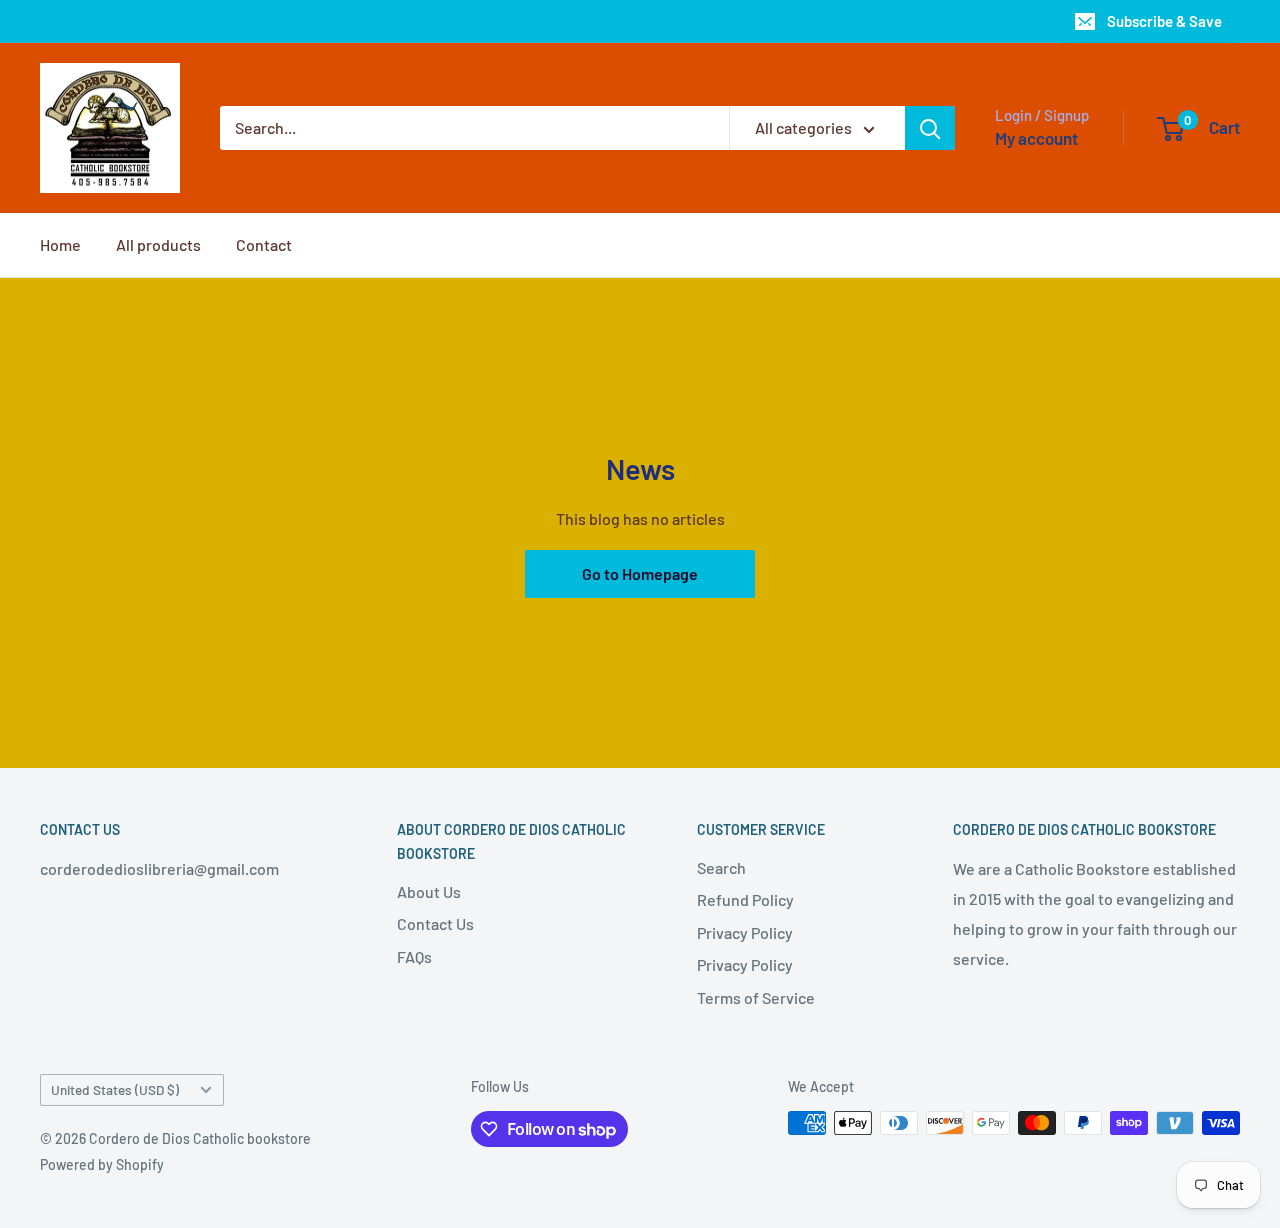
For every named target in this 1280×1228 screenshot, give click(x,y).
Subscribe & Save (1164, 21)
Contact (264, 244)
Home (60, 244)
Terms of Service (756, 997)
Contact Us (435, 923)
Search (721, 867)
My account (1036, 138)
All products (158, 244)
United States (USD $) (115, 1089)
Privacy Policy (745, 932)
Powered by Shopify (102, 1164)
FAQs (414, 956)
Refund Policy (745, 899)
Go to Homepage (640, 573)
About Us (429, 891)
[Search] (930, 128)
